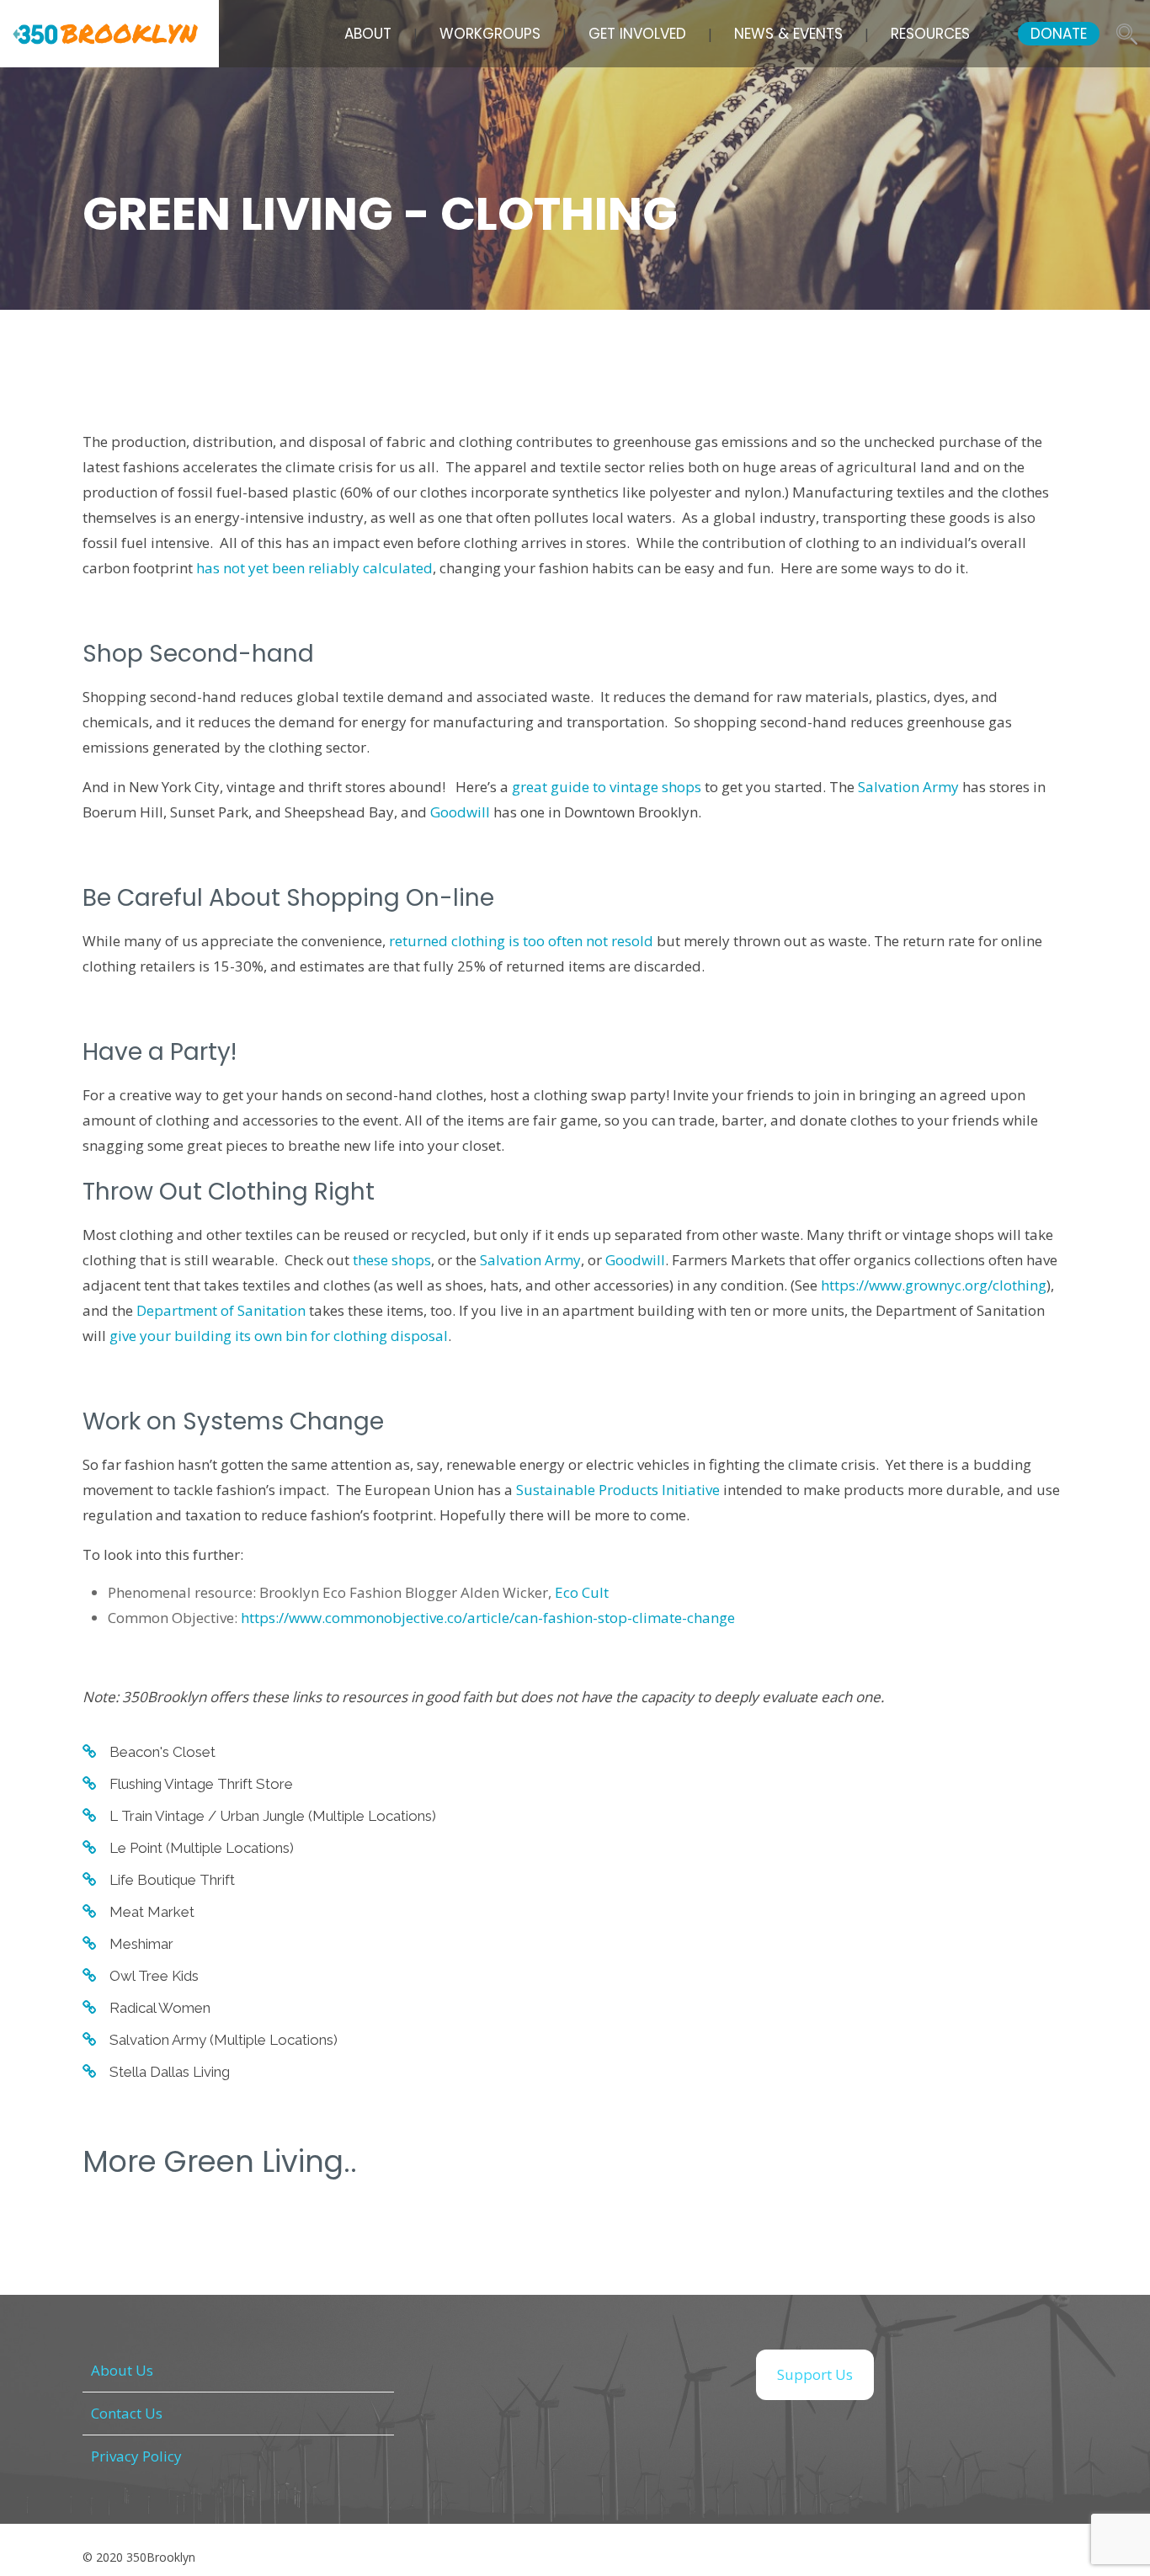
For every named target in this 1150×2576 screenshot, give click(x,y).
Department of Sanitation (221, 1310)
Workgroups (490, 34)
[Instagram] (533, 2375)
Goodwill (460, 812)
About (368, 34)
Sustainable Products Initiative (618, 1490)
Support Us (815, 2374)
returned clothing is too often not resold (521, 941)
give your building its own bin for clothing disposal (279, 1336)
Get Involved (637, 34)
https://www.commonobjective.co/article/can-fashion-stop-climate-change (488, 1618)
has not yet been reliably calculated (314, 568)
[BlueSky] (701, 2375)
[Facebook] (449, 2375)
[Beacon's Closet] (149, 1752)
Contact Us (127, 2413)
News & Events (788, 34)
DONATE (1059, 34)
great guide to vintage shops (607, 787)
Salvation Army (908, 787)
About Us (122, 2370)
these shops (392, 1260)
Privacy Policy (136, 2456)
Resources (930, 34)
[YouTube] (617, 2375)
